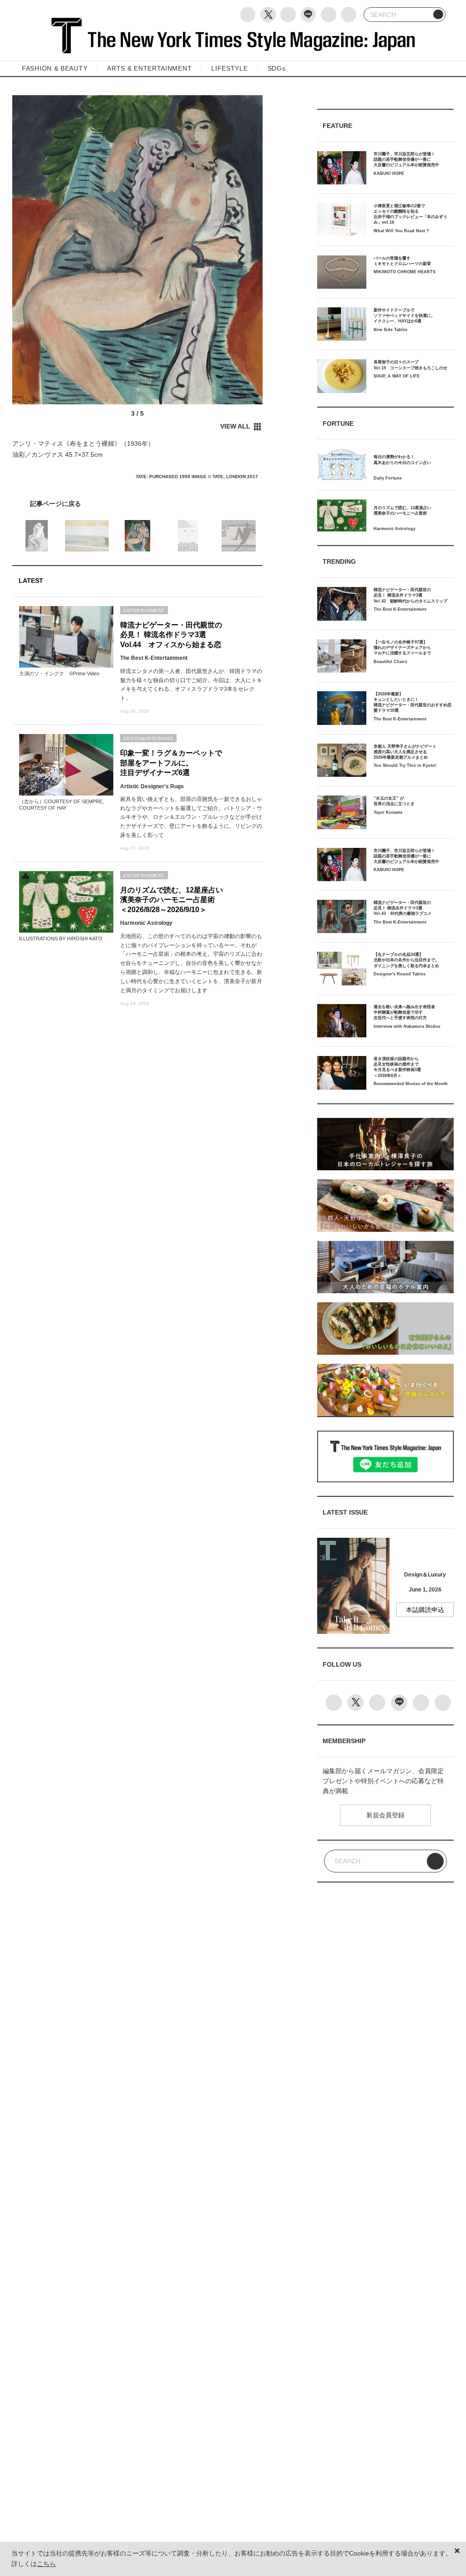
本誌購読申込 (425, 1610)
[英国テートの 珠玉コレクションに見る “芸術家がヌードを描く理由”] (137, 504)
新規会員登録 (385, 1815)
